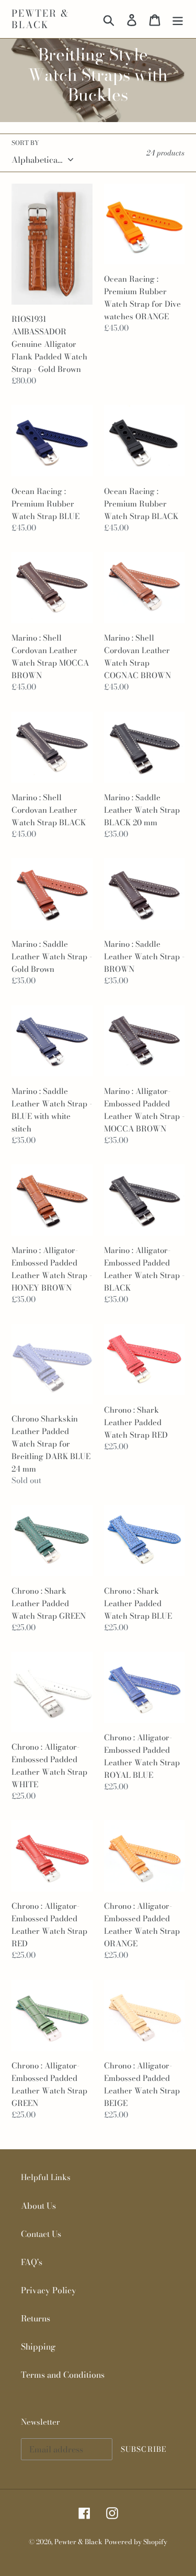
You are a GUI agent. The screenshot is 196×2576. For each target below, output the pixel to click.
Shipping (38, 2346)
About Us (38, 2206)
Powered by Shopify (136, 2542)
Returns (36, 2318)
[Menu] (178, 19)
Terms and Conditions (63, 2375)
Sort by (25, 143)
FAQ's (32, 2262)
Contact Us (41, 2234)
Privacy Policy (49, 2290)
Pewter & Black (40, 19)
